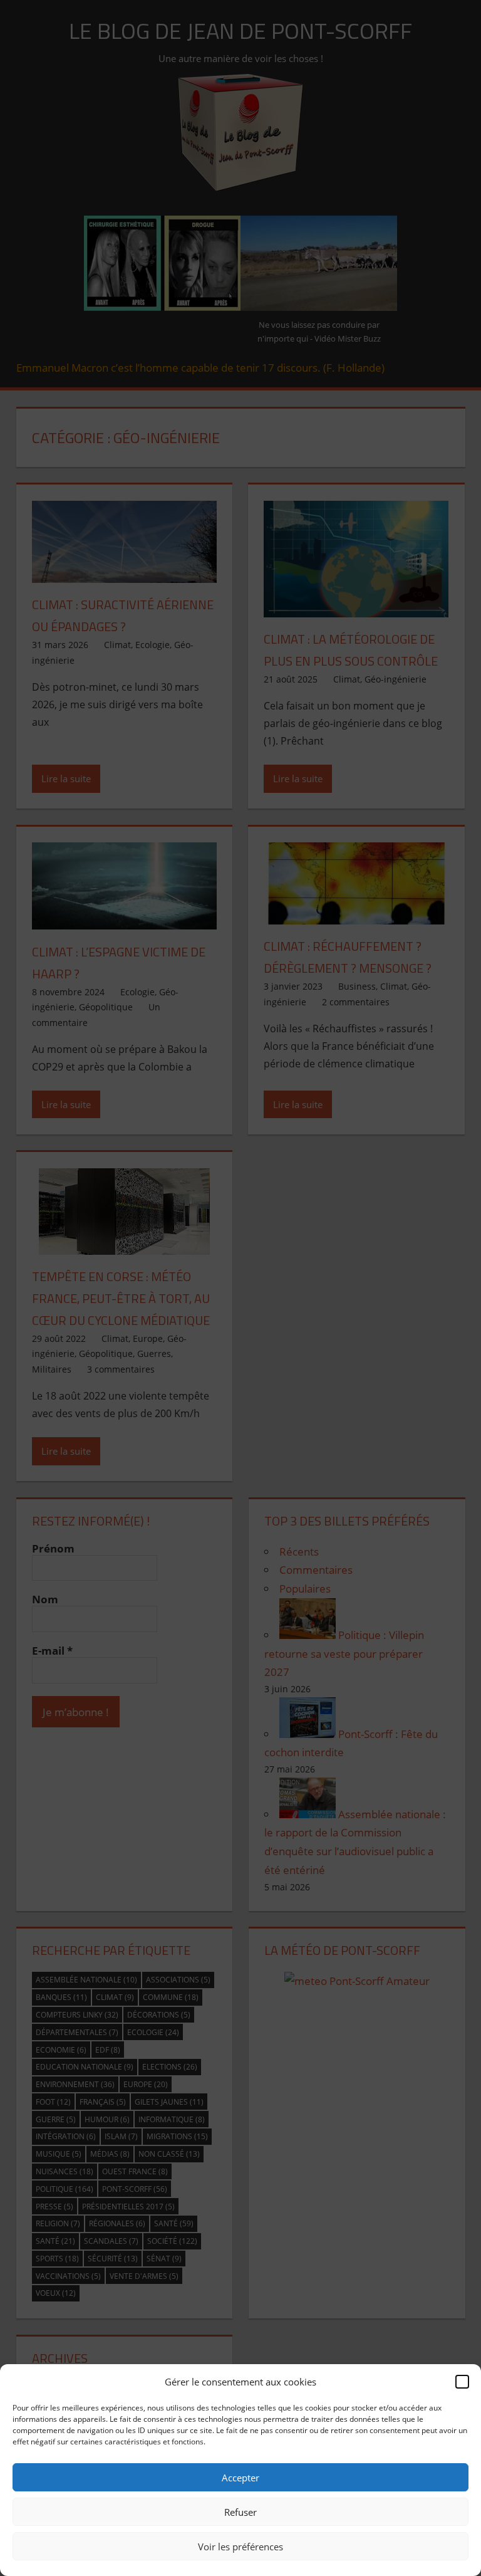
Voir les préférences (240, 2547)
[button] (462, 2382)
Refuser (240, 2512)
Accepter (240, 2478)
